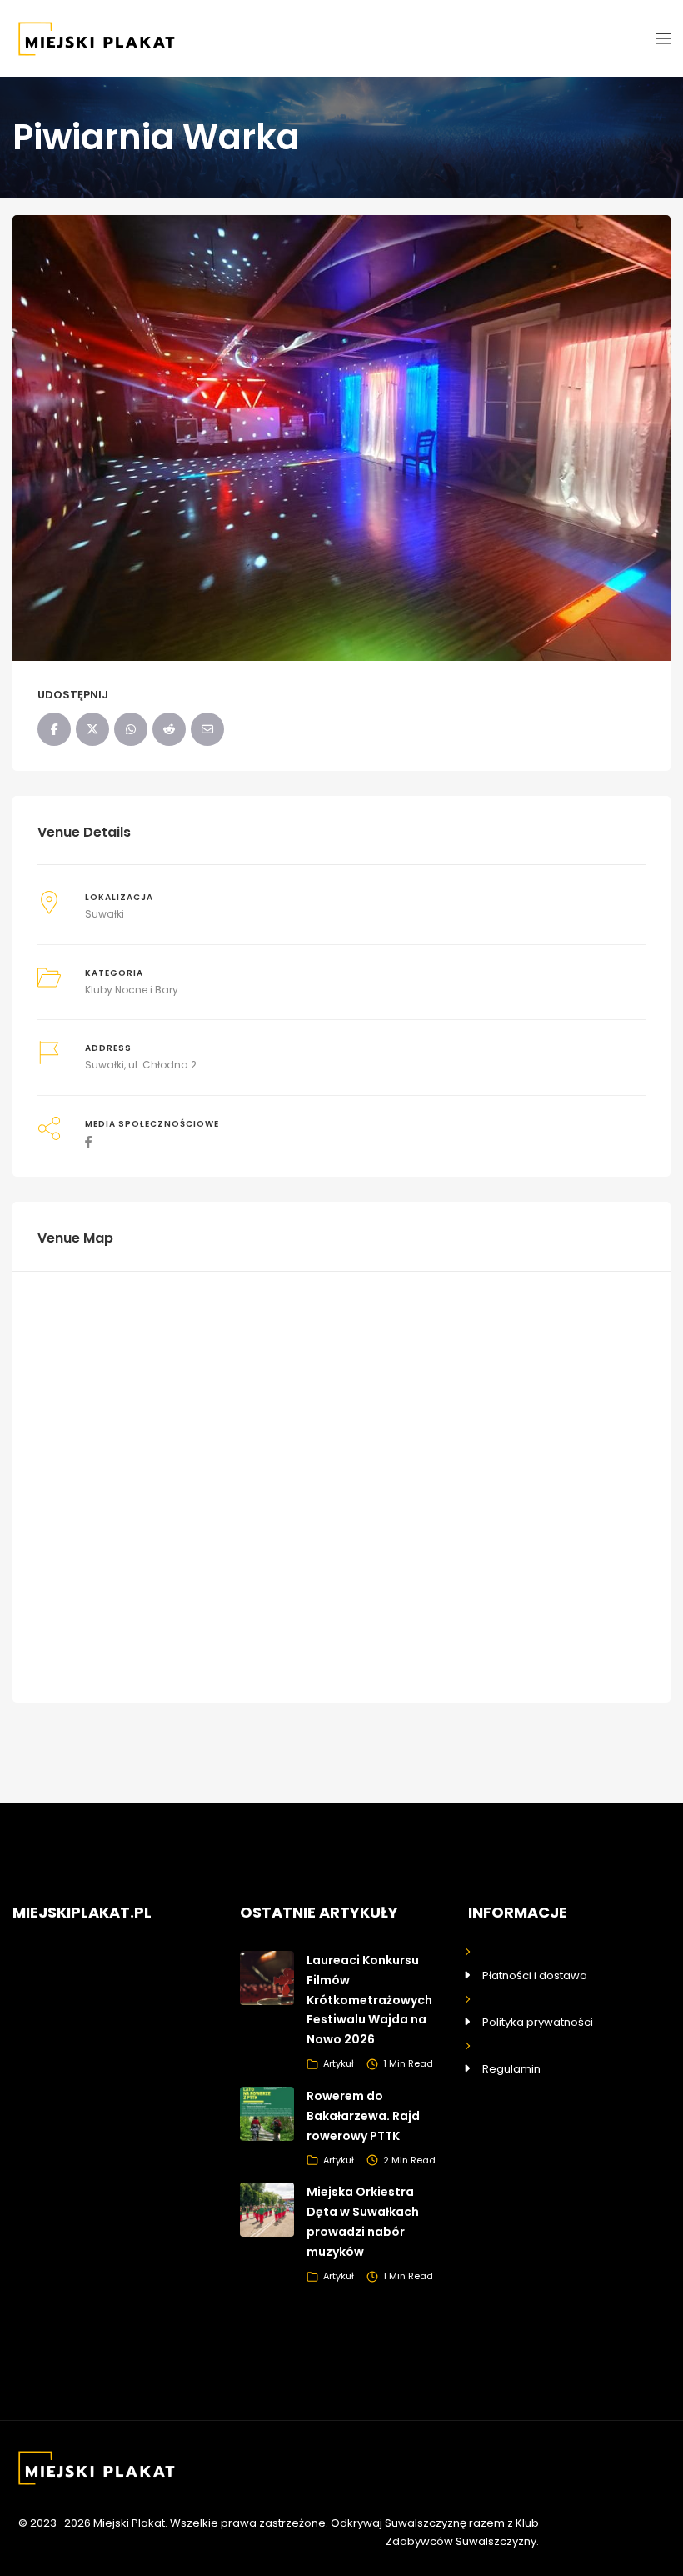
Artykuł (339, 2063)
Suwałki (105, 914)
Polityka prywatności (538, 2022)
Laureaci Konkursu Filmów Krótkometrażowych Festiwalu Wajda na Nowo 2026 (369, 2000)
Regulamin (511, 2069)
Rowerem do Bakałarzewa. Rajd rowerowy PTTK (363, 2116)
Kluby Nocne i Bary (132, 990)
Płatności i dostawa (535, 1976)
